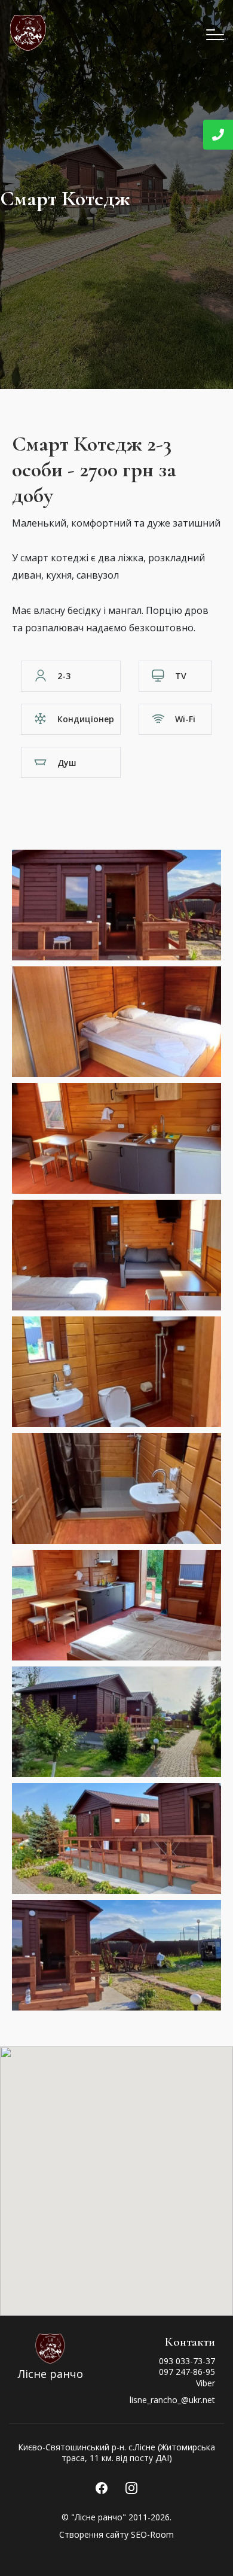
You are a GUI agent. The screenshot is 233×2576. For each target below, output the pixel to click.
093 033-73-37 (187, 2361)
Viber (206, 2383)
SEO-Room (152, 2534)
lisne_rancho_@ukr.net (172, 2400)
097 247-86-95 (187, 2372)
